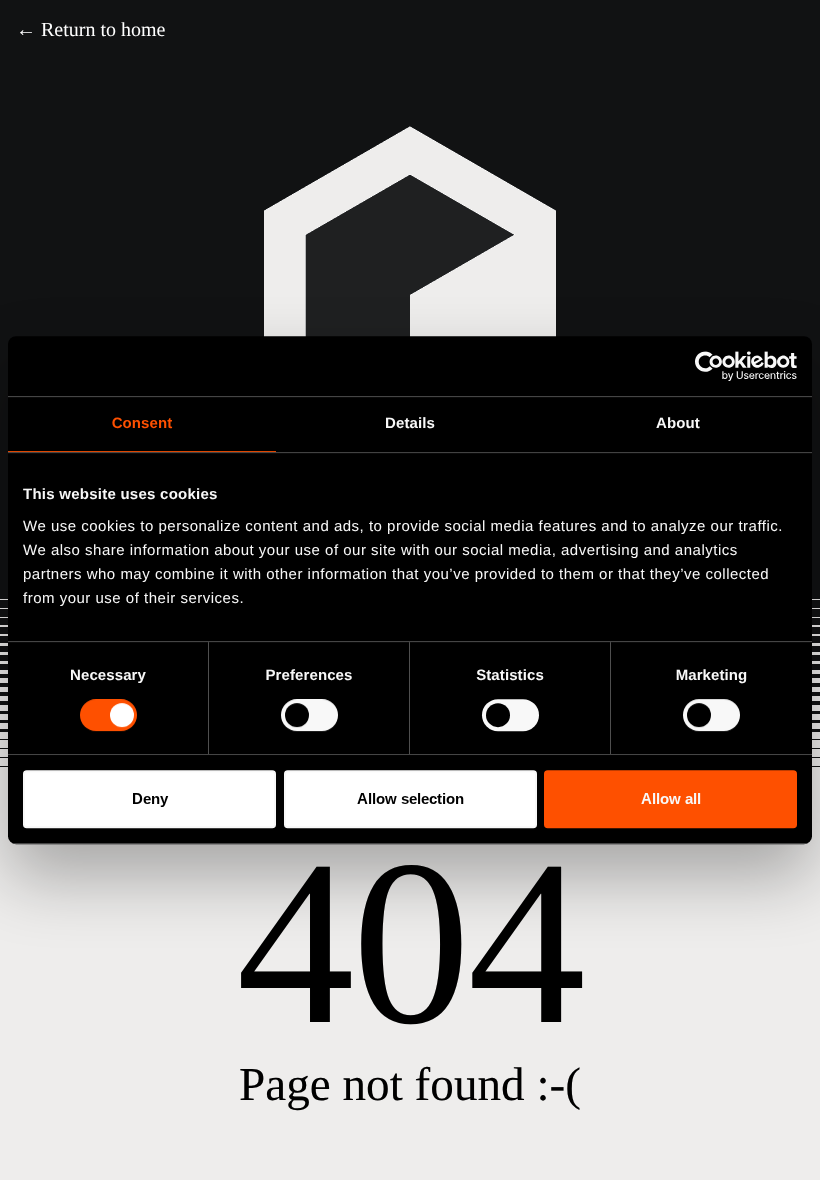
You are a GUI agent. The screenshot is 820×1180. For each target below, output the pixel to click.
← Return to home (90, 30)
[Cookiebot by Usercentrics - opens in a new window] (709, 366)
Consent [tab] (142, 423)
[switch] (309, 715)
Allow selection (410, 798)
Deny (150, 798)
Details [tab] (410, 423)
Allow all (671, 798)
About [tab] (678, 423)
